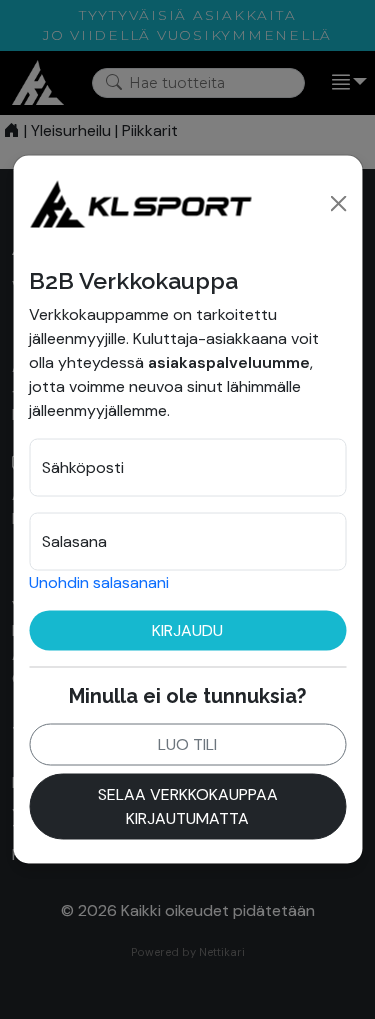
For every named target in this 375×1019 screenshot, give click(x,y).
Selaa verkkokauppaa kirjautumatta (188, 805)
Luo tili (187, 743)
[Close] (338, 203)
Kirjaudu (187, 629)
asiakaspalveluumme (229, 361)
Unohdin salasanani (99, 581)
